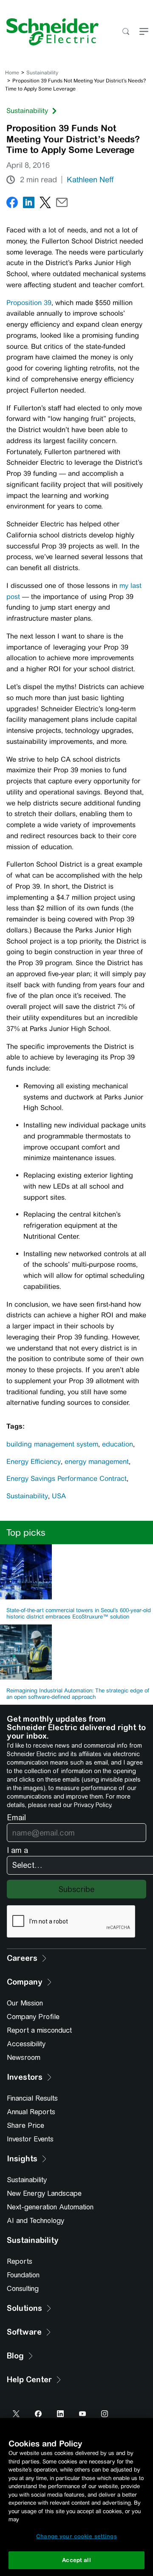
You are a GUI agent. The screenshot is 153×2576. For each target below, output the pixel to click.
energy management (97, 1462)
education (118, 1444)
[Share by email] (62, 204)
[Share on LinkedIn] (29, 204)
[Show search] (126, 32)
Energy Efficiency (34, 1462)
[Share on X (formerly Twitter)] (45, 204)
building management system (52, 1444)
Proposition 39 (29, 303)
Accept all (76, 2560)
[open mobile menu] (144, 32)
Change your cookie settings (76, 2536)
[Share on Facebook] (12, 204)
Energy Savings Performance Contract (67, 1479)
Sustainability (42, 73)
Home (12, 73)
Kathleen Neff (90, 180)
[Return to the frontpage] (49, 32)
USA (59, 1496)
